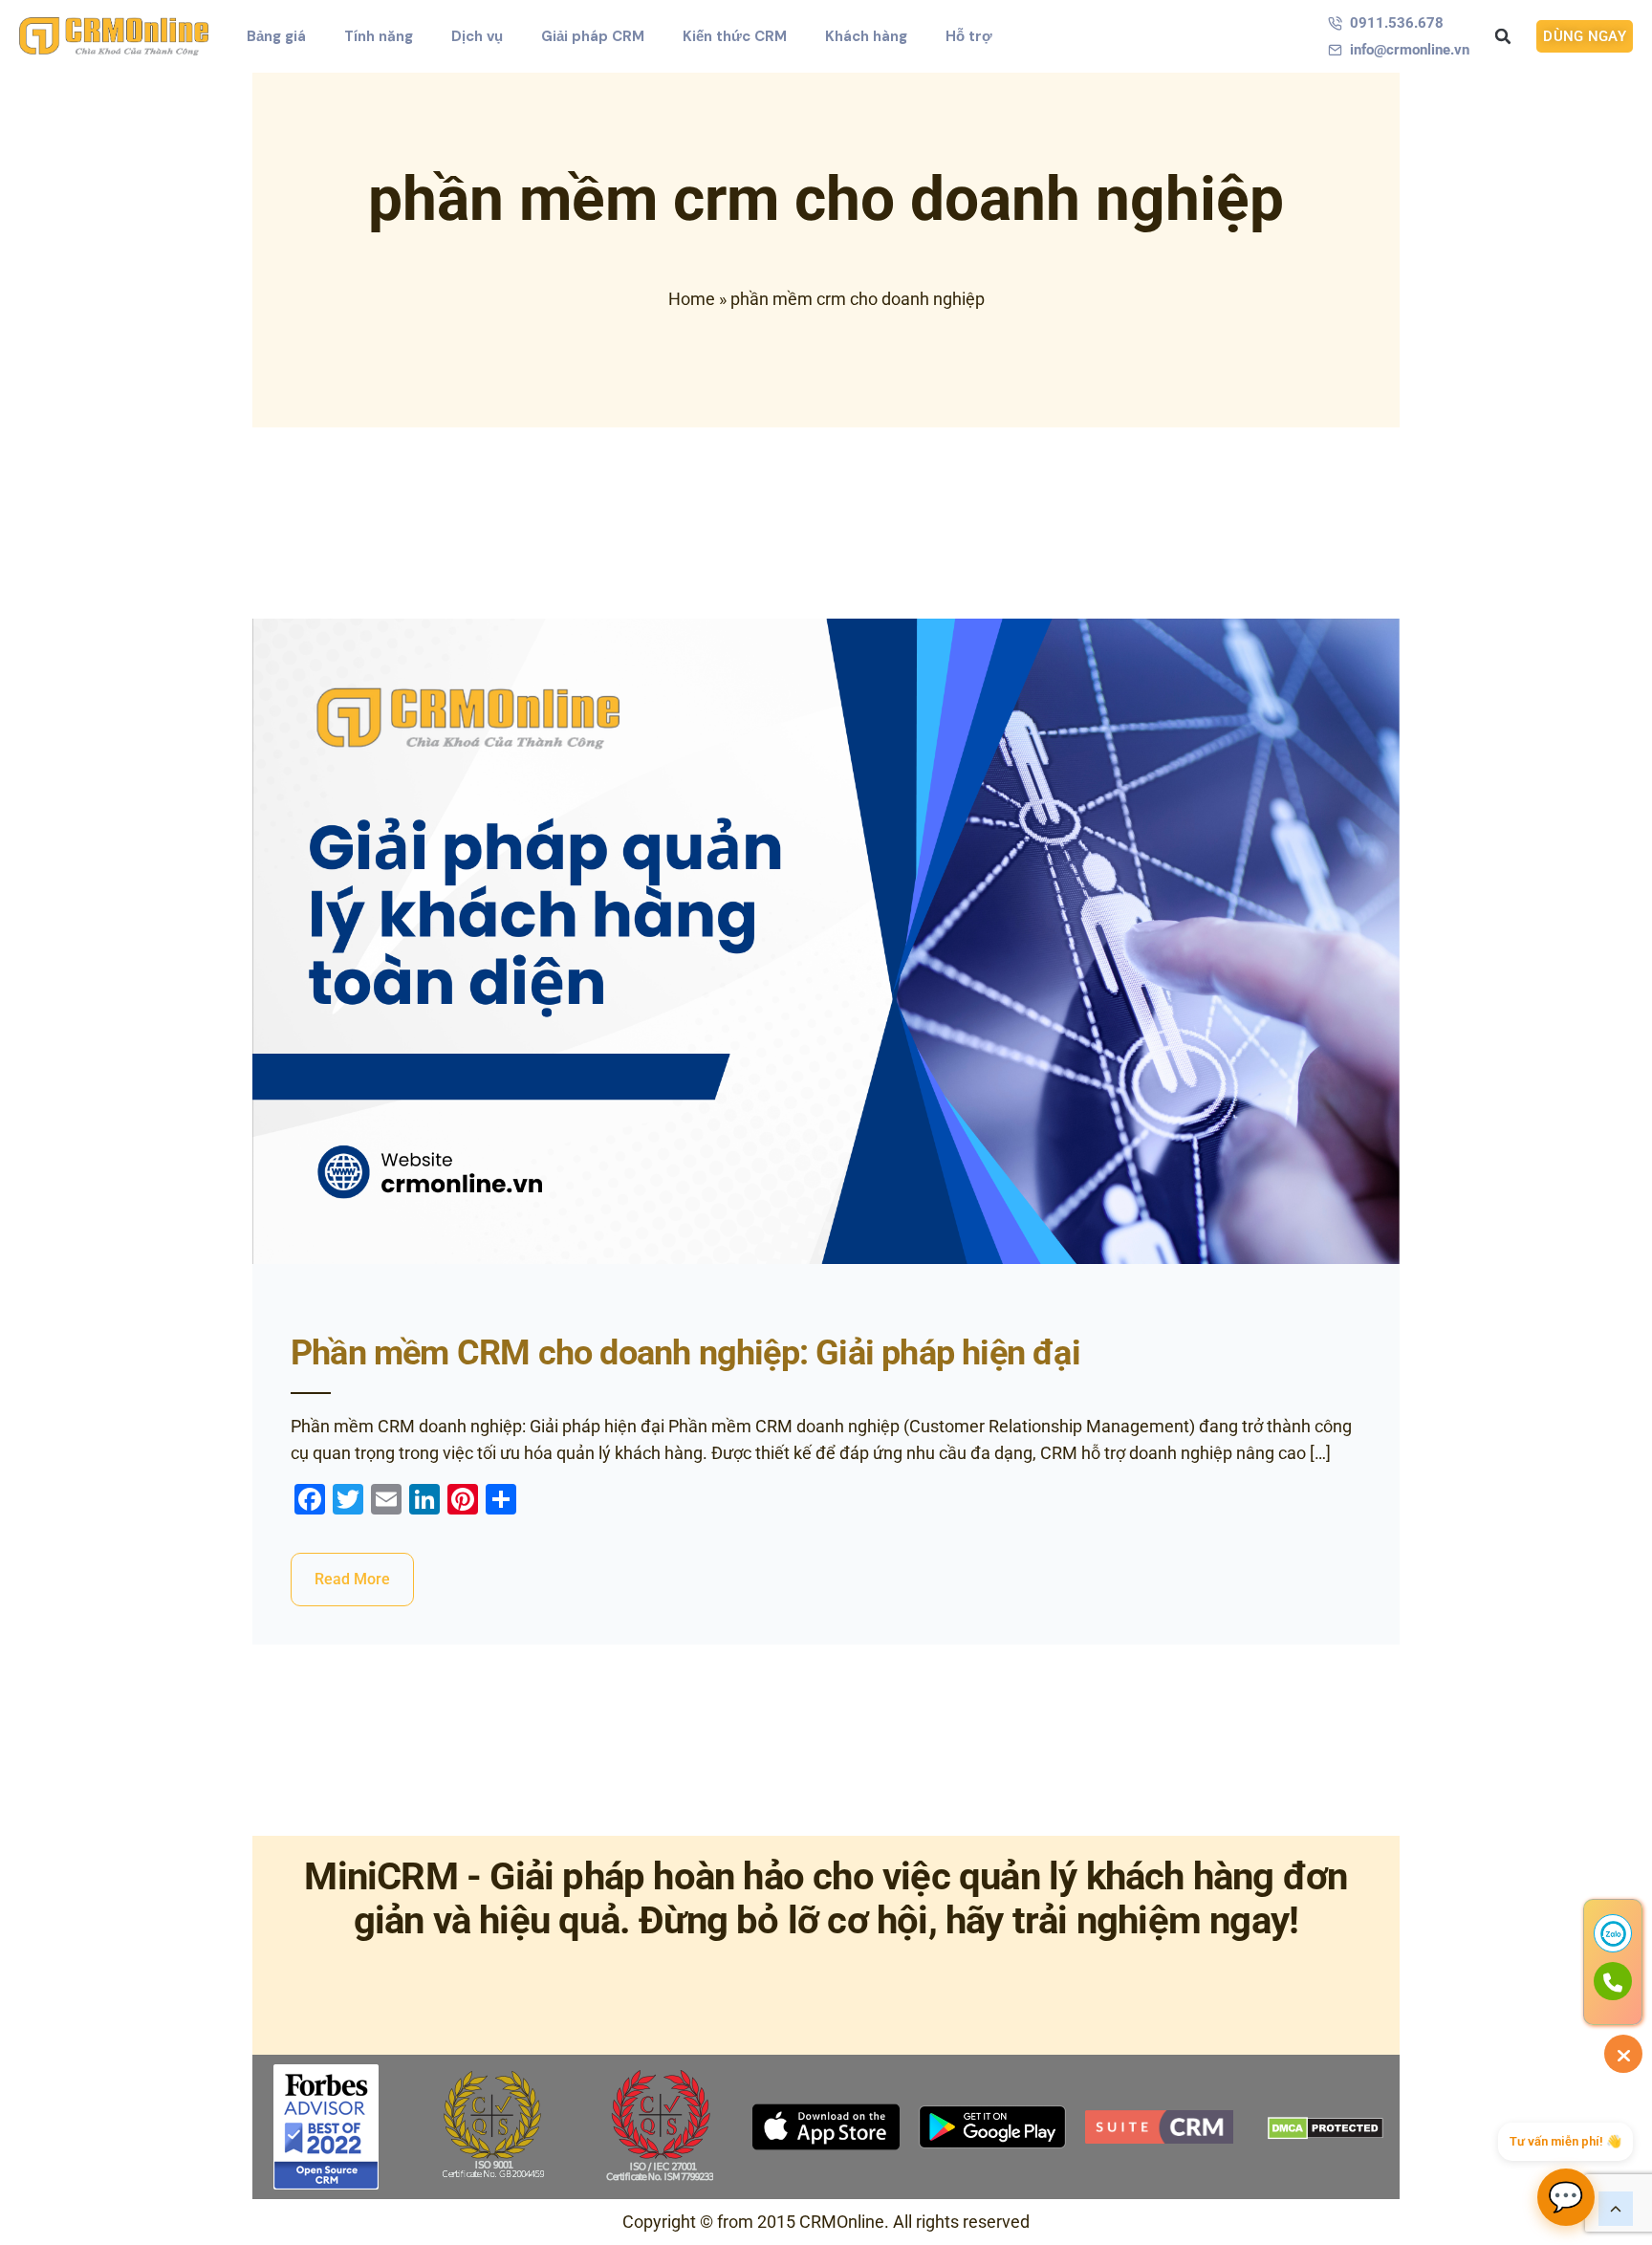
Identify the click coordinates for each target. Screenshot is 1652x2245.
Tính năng (379, 36)
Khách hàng (866, 36)
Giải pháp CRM (593, 36)
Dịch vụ (477, 36)
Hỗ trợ (969, 36)
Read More (352, 1579)
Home (692, 299)
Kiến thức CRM (735, 36)
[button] (1503, 36)
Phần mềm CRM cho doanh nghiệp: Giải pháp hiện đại (685, 1353)
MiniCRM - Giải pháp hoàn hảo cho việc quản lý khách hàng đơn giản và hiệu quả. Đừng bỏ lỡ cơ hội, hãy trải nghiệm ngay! (826, 1898)
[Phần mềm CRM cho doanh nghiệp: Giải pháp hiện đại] (826, 941)
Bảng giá (276, 36)
